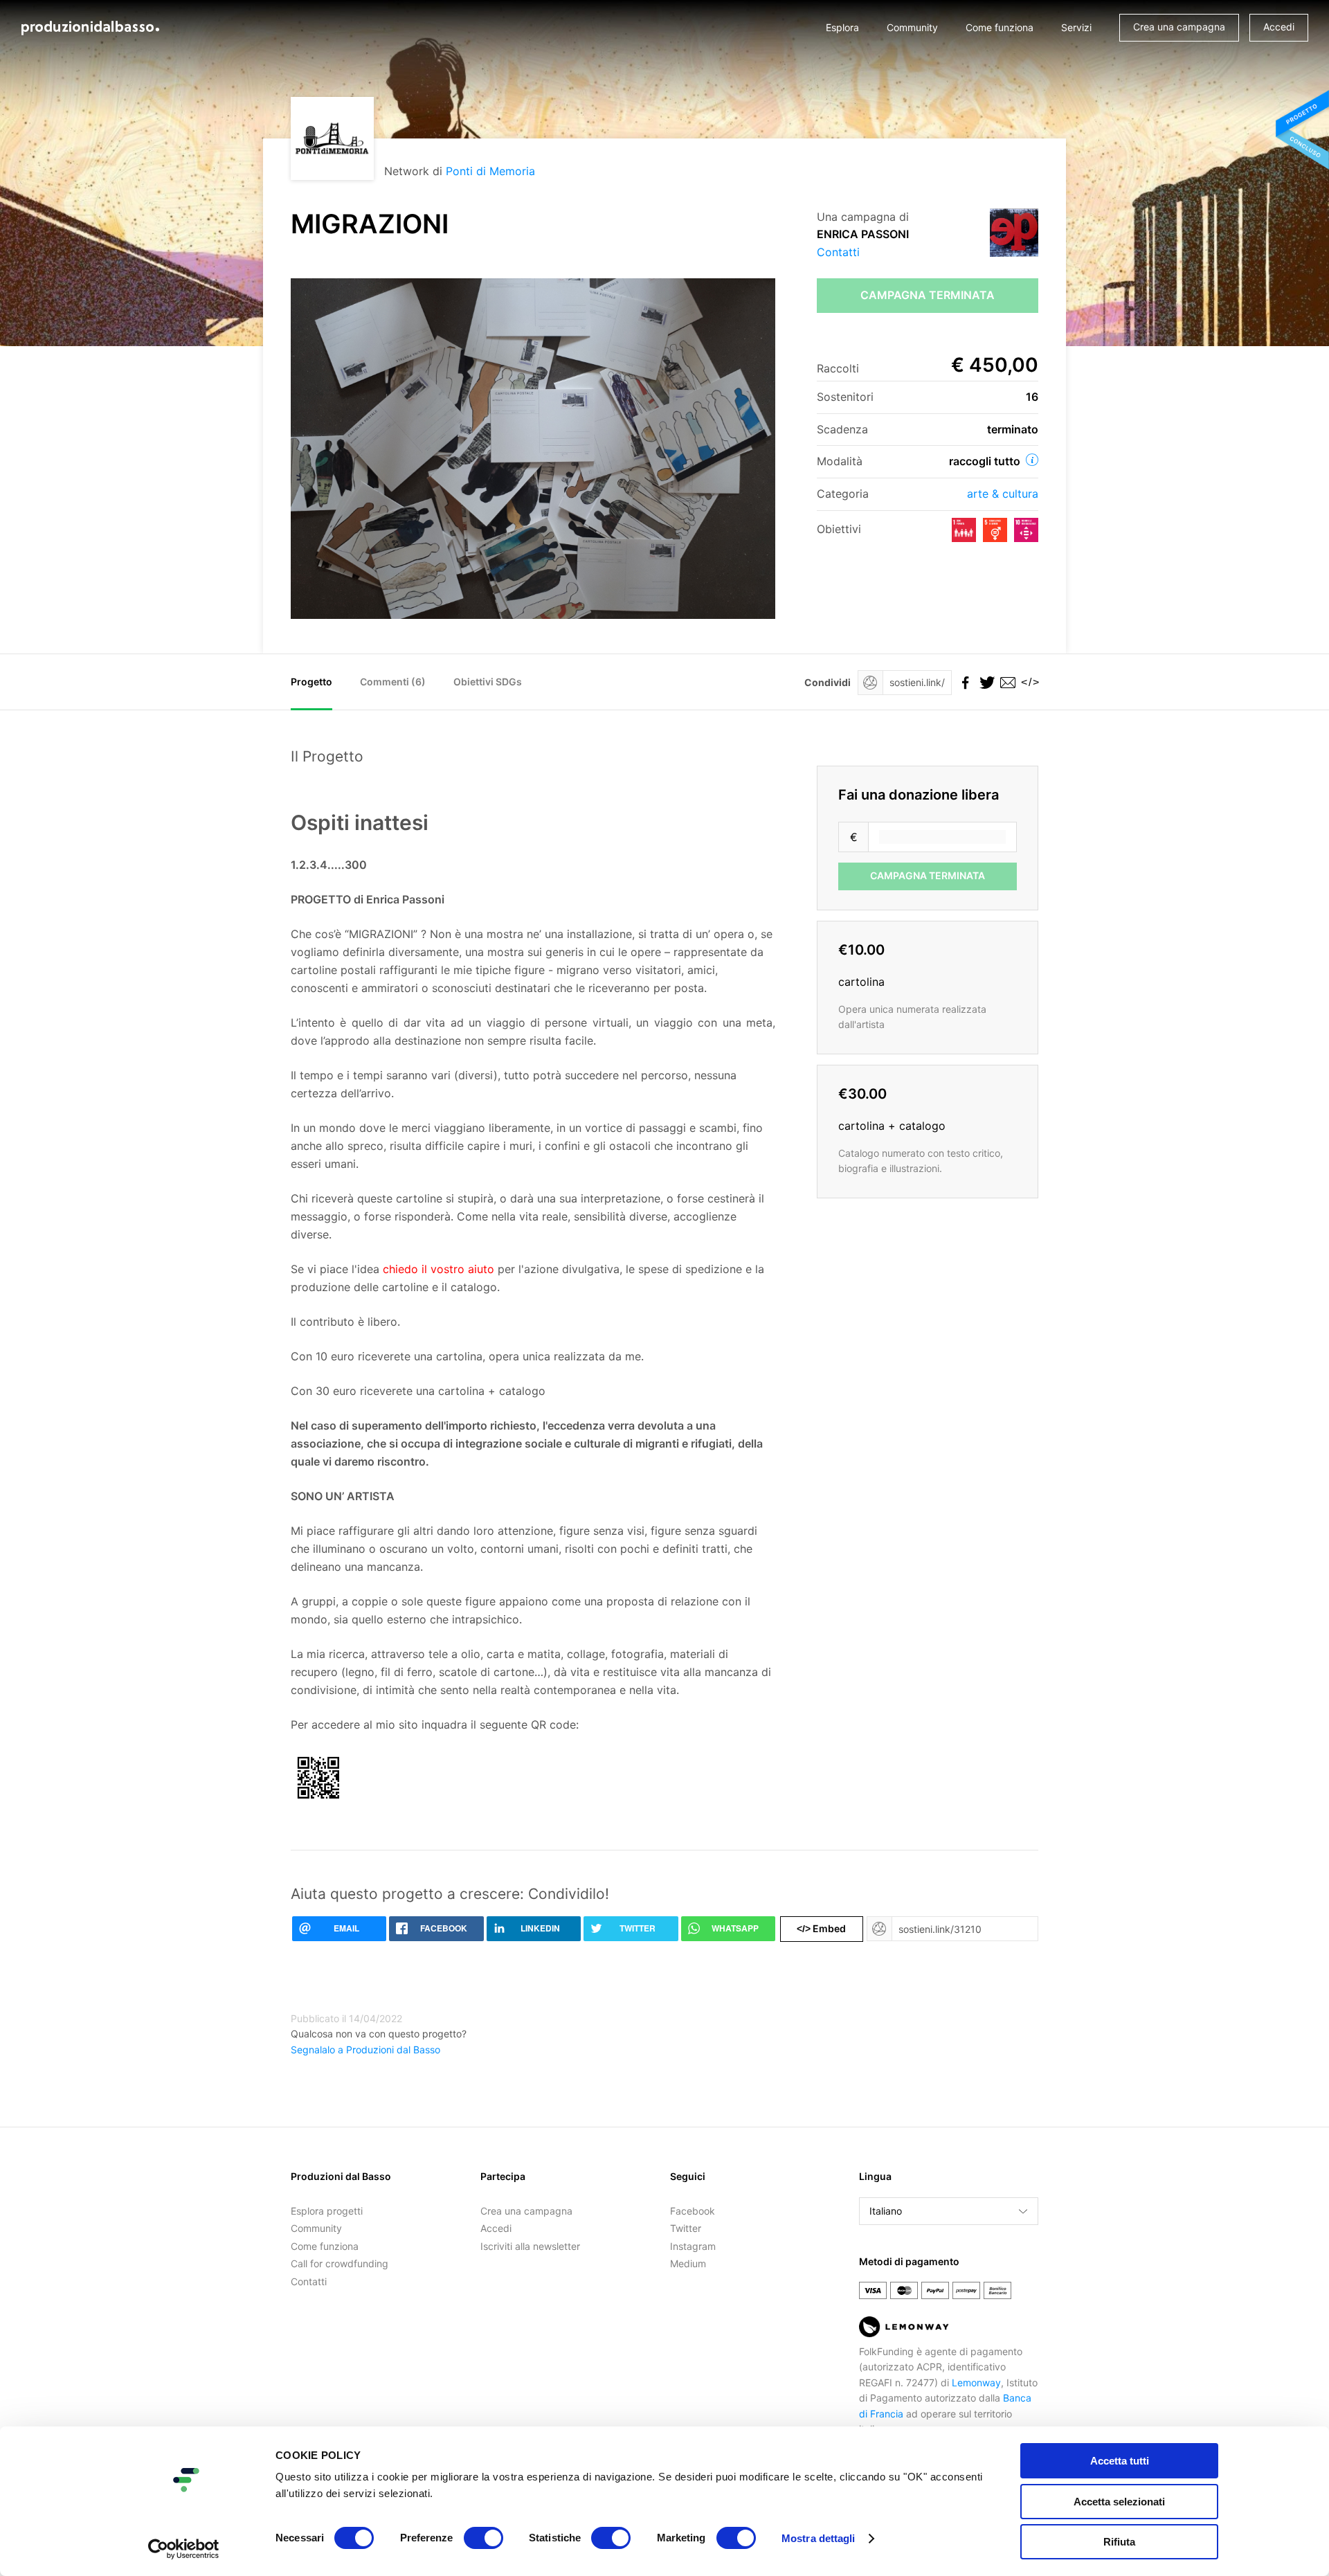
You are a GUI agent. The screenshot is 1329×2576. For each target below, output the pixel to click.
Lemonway (976, 2383)
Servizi (1076, 27)
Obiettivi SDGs (488, 682)
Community (912, 27)
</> (1028, 682)
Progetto (311, 682)
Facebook (693, 2211)
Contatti (838, 252)
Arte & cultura (1003, 494)
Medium (688, 2263)
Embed (821, 1928)
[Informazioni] (1032, 460)
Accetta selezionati (1119, 2502)
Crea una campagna (1179, 27)
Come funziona (1000, 27)
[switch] (483, 2538)
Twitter (686, 2228)
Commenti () (393, 682)
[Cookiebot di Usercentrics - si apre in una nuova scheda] (184, 2549)
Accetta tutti (1120, 2461)
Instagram (693, 2246)
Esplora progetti (327, 2211)
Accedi (1279, 27)
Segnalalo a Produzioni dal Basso (365, 2050)
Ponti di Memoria (490, 171)
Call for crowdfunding (340, 2263)
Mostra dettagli (819, 2538)
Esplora (842, 27)
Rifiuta (1119, 2542)
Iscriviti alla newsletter (530, 2246)
